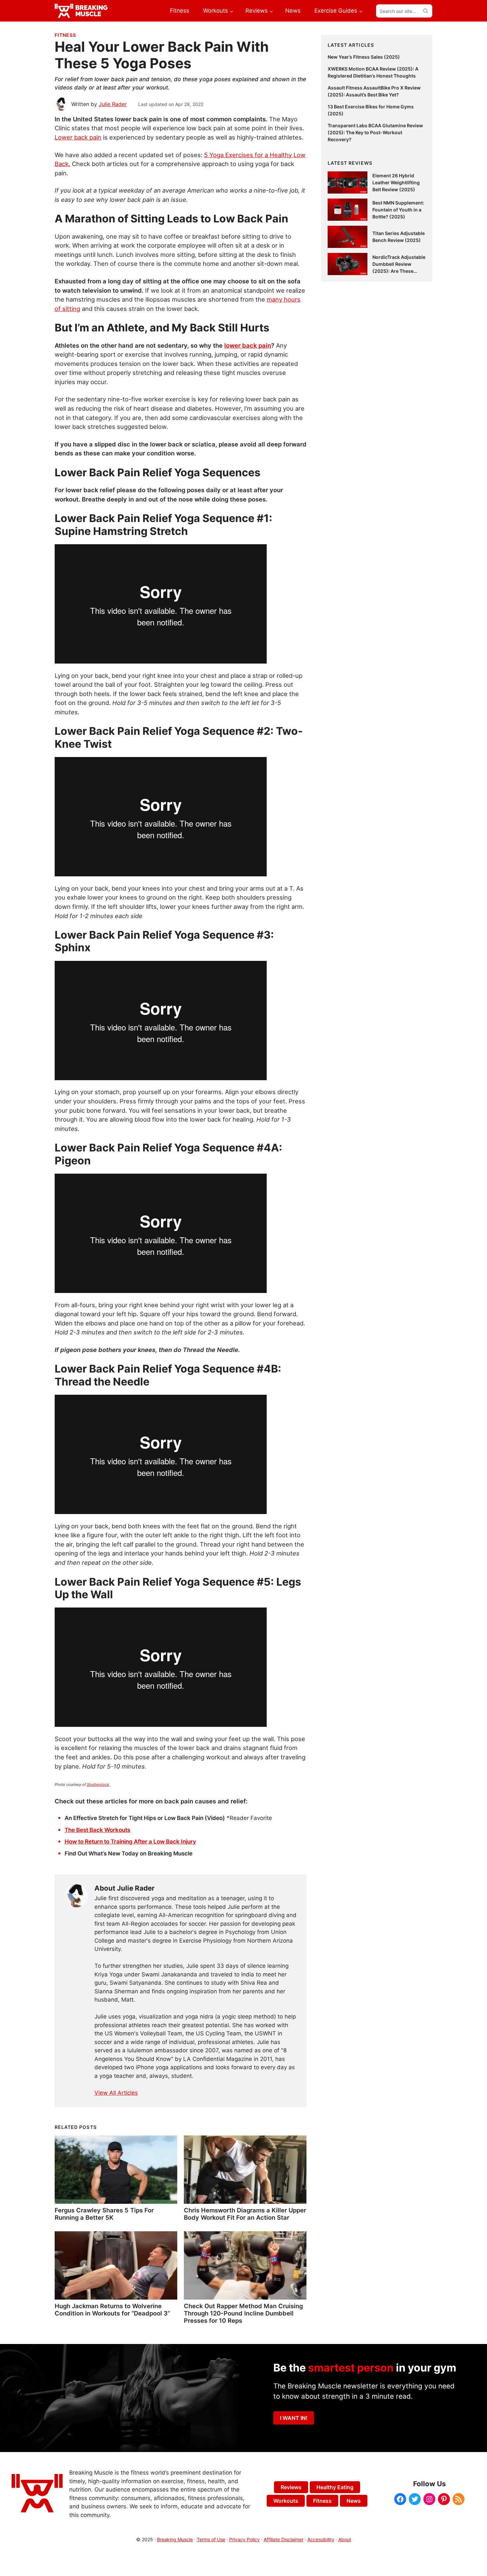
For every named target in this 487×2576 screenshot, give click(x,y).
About (345, 2539)
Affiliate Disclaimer (284, 2539)
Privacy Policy (244, 2539)
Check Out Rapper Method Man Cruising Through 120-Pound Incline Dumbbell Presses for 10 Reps (243, 2313)
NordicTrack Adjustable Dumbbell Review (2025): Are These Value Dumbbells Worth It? (399, 271)
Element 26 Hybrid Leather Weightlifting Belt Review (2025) (396, 182)
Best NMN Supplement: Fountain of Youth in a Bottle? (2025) (398, 210)
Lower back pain (78, 137)
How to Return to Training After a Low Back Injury (130, 1842)
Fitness (65, 35)
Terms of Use (211, 2539)
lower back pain (248, 345)
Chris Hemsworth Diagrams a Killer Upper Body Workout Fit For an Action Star (245, 2214)
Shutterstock (98, 1785)
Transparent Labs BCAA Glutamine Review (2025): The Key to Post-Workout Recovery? (375, 132)
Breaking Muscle (175, 2539)
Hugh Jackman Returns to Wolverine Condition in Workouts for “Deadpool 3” (112, 2310)
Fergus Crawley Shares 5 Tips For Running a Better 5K (104, 2214)
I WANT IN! (294, 2418)
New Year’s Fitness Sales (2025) (364, 57)
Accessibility (321, 2539)
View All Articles (116, 2093)
